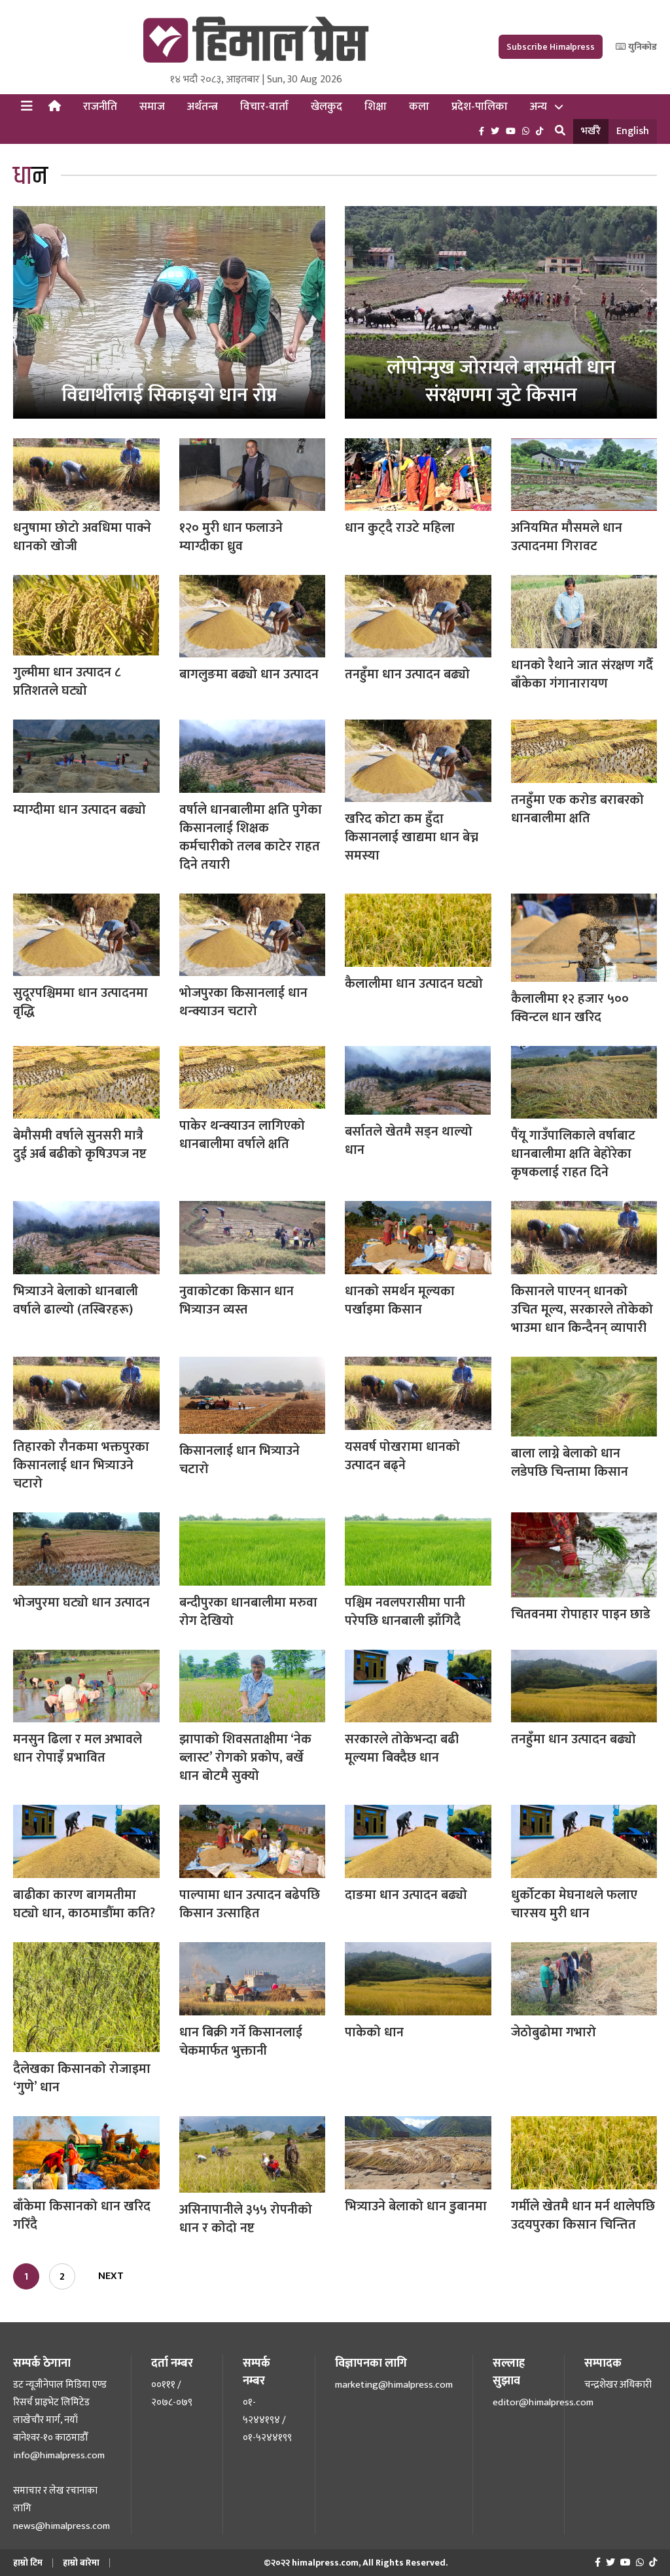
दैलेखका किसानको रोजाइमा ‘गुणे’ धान (82, 2078)
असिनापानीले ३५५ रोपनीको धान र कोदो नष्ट (246, 2219)
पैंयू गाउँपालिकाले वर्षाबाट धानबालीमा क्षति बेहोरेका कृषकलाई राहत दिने (573, 1154)
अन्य (538, 107)
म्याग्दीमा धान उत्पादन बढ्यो (79, 810)
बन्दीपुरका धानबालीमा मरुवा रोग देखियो (248, 1612)
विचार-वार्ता (264, 107)
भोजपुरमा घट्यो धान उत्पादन (81, 1603)
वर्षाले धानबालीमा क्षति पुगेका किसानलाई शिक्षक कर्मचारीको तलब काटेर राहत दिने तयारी (251, 837)
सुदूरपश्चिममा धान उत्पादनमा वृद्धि (80, 1002)
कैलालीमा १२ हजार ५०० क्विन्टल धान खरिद (570, 1008)
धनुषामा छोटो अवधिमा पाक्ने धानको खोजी (82, 537)
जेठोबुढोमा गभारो (554, 2032)
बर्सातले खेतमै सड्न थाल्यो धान (409, 1141)
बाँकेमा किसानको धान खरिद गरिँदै (82, 2216)
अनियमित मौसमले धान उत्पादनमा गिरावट (567, 537)
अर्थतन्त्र (203, 107)
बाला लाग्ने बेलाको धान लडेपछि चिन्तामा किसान (570, 1463)
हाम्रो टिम (28, 2563)
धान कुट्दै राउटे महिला (400, 528)
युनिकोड (642, 47)
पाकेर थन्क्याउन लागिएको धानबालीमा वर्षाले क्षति (242, 1135)
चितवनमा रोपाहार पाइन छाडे (581, 1614)
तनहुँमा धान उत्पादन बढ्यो (407, 674)
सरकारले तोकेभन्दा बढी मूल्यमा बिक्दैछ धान (402, 1749)
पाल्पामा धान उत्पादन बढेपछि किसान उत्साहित (250, 1904)
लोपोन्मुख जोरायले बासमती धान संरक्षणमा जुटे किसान (501, 381)
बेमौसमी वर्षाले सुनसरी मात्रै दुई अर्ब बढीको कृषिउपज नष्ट (80, 1145)
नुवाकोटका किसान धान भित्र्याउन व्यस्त (237, 1300)
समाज (152, 107)
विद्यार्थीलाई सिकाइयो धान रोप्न (169, 395)
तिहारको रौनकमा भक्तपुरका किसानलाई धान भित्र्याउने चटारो (81, 1465)
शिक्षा (376, 107)
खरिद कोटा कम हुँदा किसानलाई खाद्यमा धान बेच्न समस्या (412, 837)
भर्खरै (591, 131)
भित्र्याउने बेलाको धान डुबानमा (416, 2206)
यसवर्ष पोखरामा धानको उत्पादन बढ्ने (402, 1456)
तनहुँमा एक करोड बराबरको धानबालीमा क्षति (577, 809)
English (633, 131)
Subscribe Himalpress (551, 47)
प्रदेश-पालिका (480, 107)
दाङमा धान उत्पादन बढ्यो (406, 1895)
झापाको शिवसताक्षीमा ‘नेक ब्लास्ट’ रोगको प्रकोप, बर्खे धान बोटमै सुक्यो (245, 1758)
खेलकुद (326, 107)
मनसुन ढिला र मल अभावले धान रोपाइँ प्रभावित (78, 1749)
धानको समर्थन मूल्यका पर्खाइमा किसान (400, 1300)
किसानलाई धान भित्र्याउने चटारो (239, 1460)
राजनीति (100, 107)
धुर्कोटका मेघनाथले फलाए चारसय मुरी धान (574, 1904)
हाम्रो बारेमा (81, 2563)
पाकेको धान (374, 2032)
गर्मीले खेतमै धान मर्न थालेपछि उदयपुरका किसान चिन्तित (583, 2216)
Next (111, 2276)
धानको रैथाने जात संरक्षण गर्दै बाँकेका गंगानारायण (582, 674)
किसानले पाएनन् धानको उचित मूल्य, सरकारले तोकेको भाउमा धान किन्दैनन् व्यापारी (582, 1310)
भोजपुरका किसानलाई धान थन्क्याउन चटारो (243, 1002)
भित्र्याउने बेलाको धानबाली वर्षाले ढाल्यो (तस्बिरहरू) (76, 1300)
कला (419, 107)
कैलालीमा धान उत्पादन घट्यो (414, 984)
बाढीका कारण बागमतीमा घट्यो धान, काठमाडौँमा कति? (84, 1904)
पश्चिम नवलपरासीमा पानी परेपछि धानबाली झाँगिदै (405, 1612)
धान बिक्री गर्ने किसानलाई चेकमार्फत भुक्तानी (241, 2042)
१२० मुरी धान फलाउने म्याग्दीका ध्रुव (231, 537)
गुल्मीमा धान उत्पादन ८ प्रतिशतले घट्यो (67, 682)
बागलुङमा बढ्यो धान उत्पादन (249, 674)
